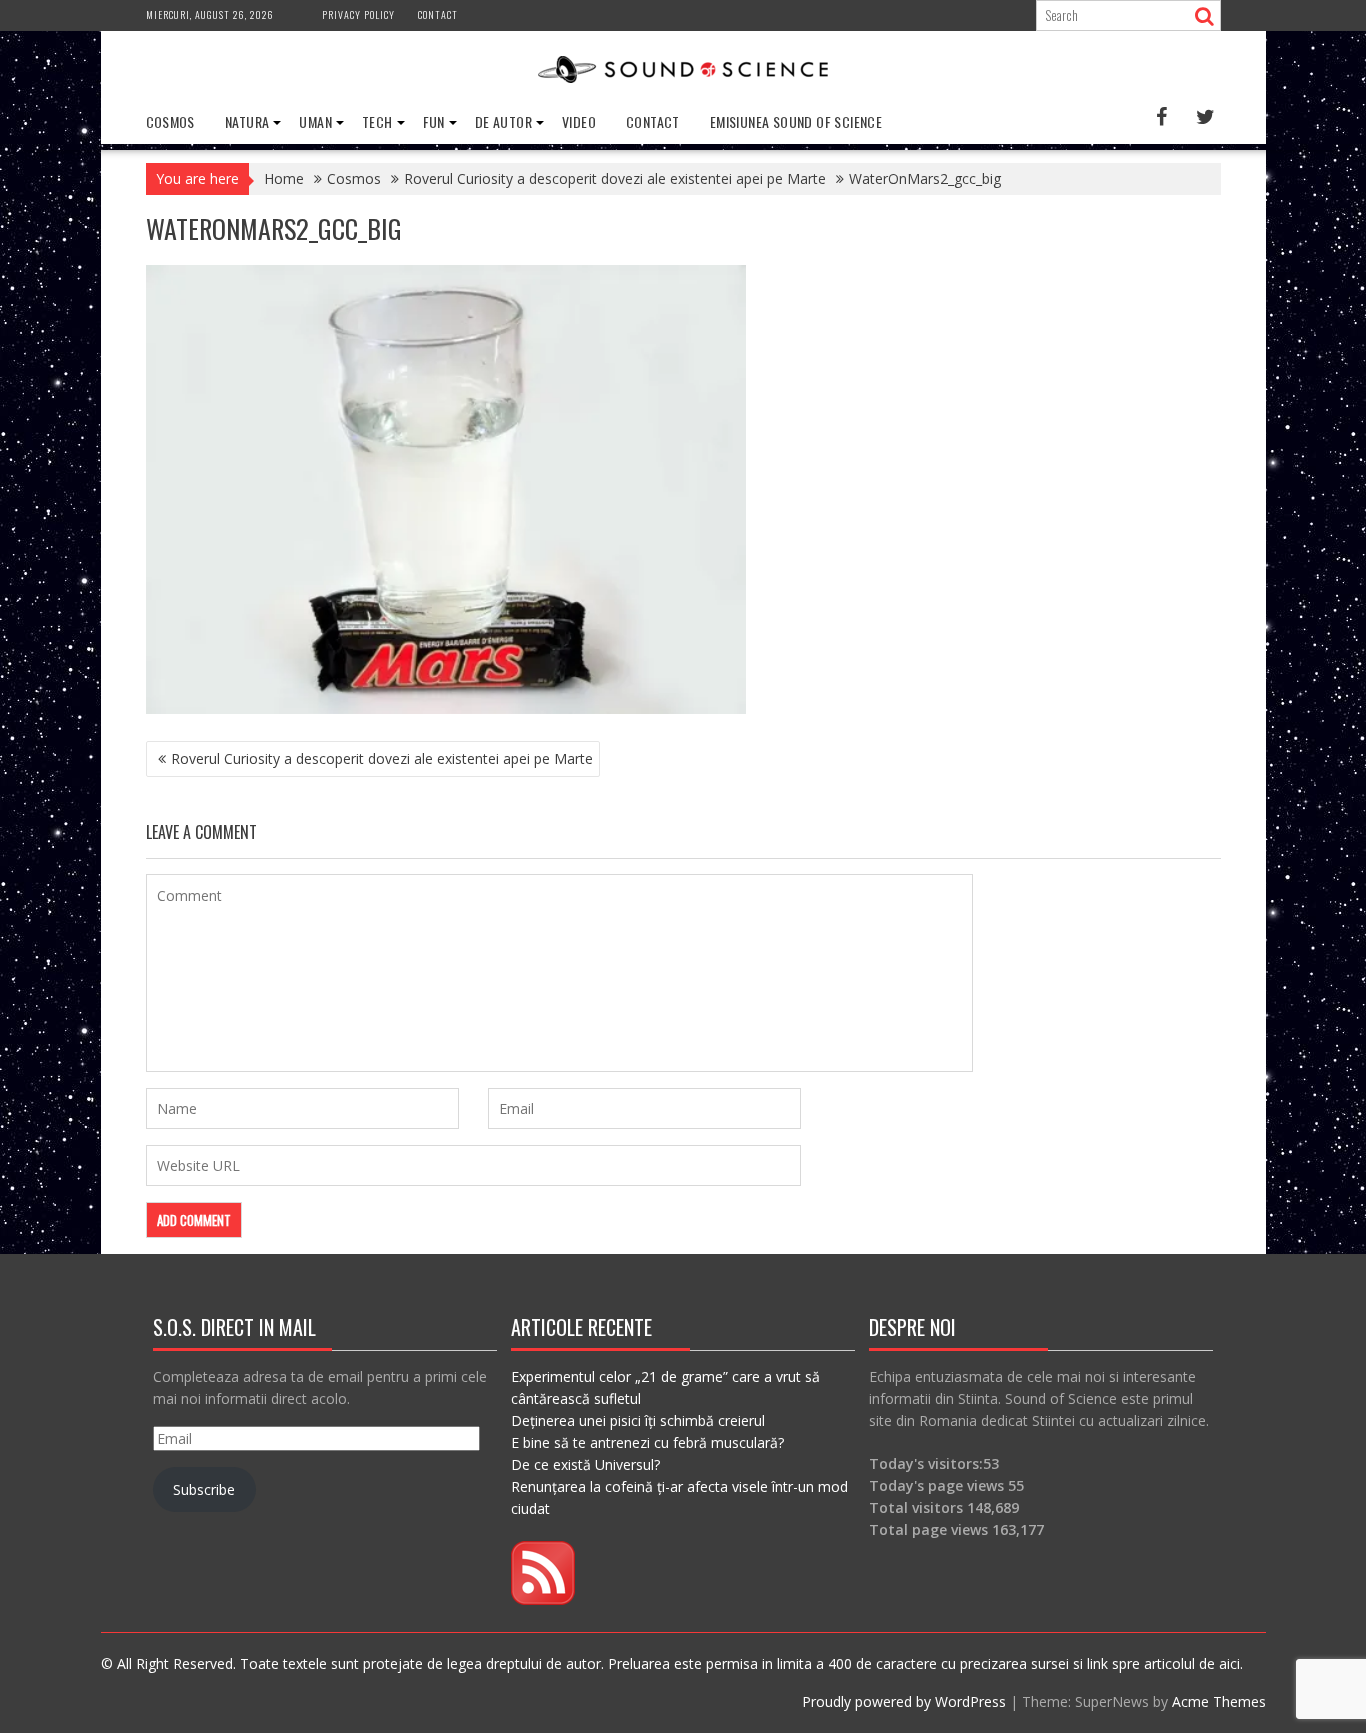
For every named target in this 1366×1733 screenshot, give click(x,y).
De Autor (503, 121)
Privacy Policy (358, 14)
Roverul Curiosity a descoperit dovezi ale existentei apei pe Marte (382, 758)
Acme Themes (1219, 1701)
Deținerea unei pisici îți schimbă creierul (638, 1420)
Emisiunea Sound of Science (796, 121)
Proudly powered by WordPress (904, 1701)
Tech (377, 121)
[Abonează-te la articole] (543, 1599)
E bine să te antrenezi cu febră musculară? (647, 1442)
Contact (438, 14)
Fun (434, 121)
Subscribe (204, 1489)
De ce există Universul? (585, 1464)
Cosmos (170, 121)
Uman (315, 121)
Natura (247, 121)
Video (579, 121)
